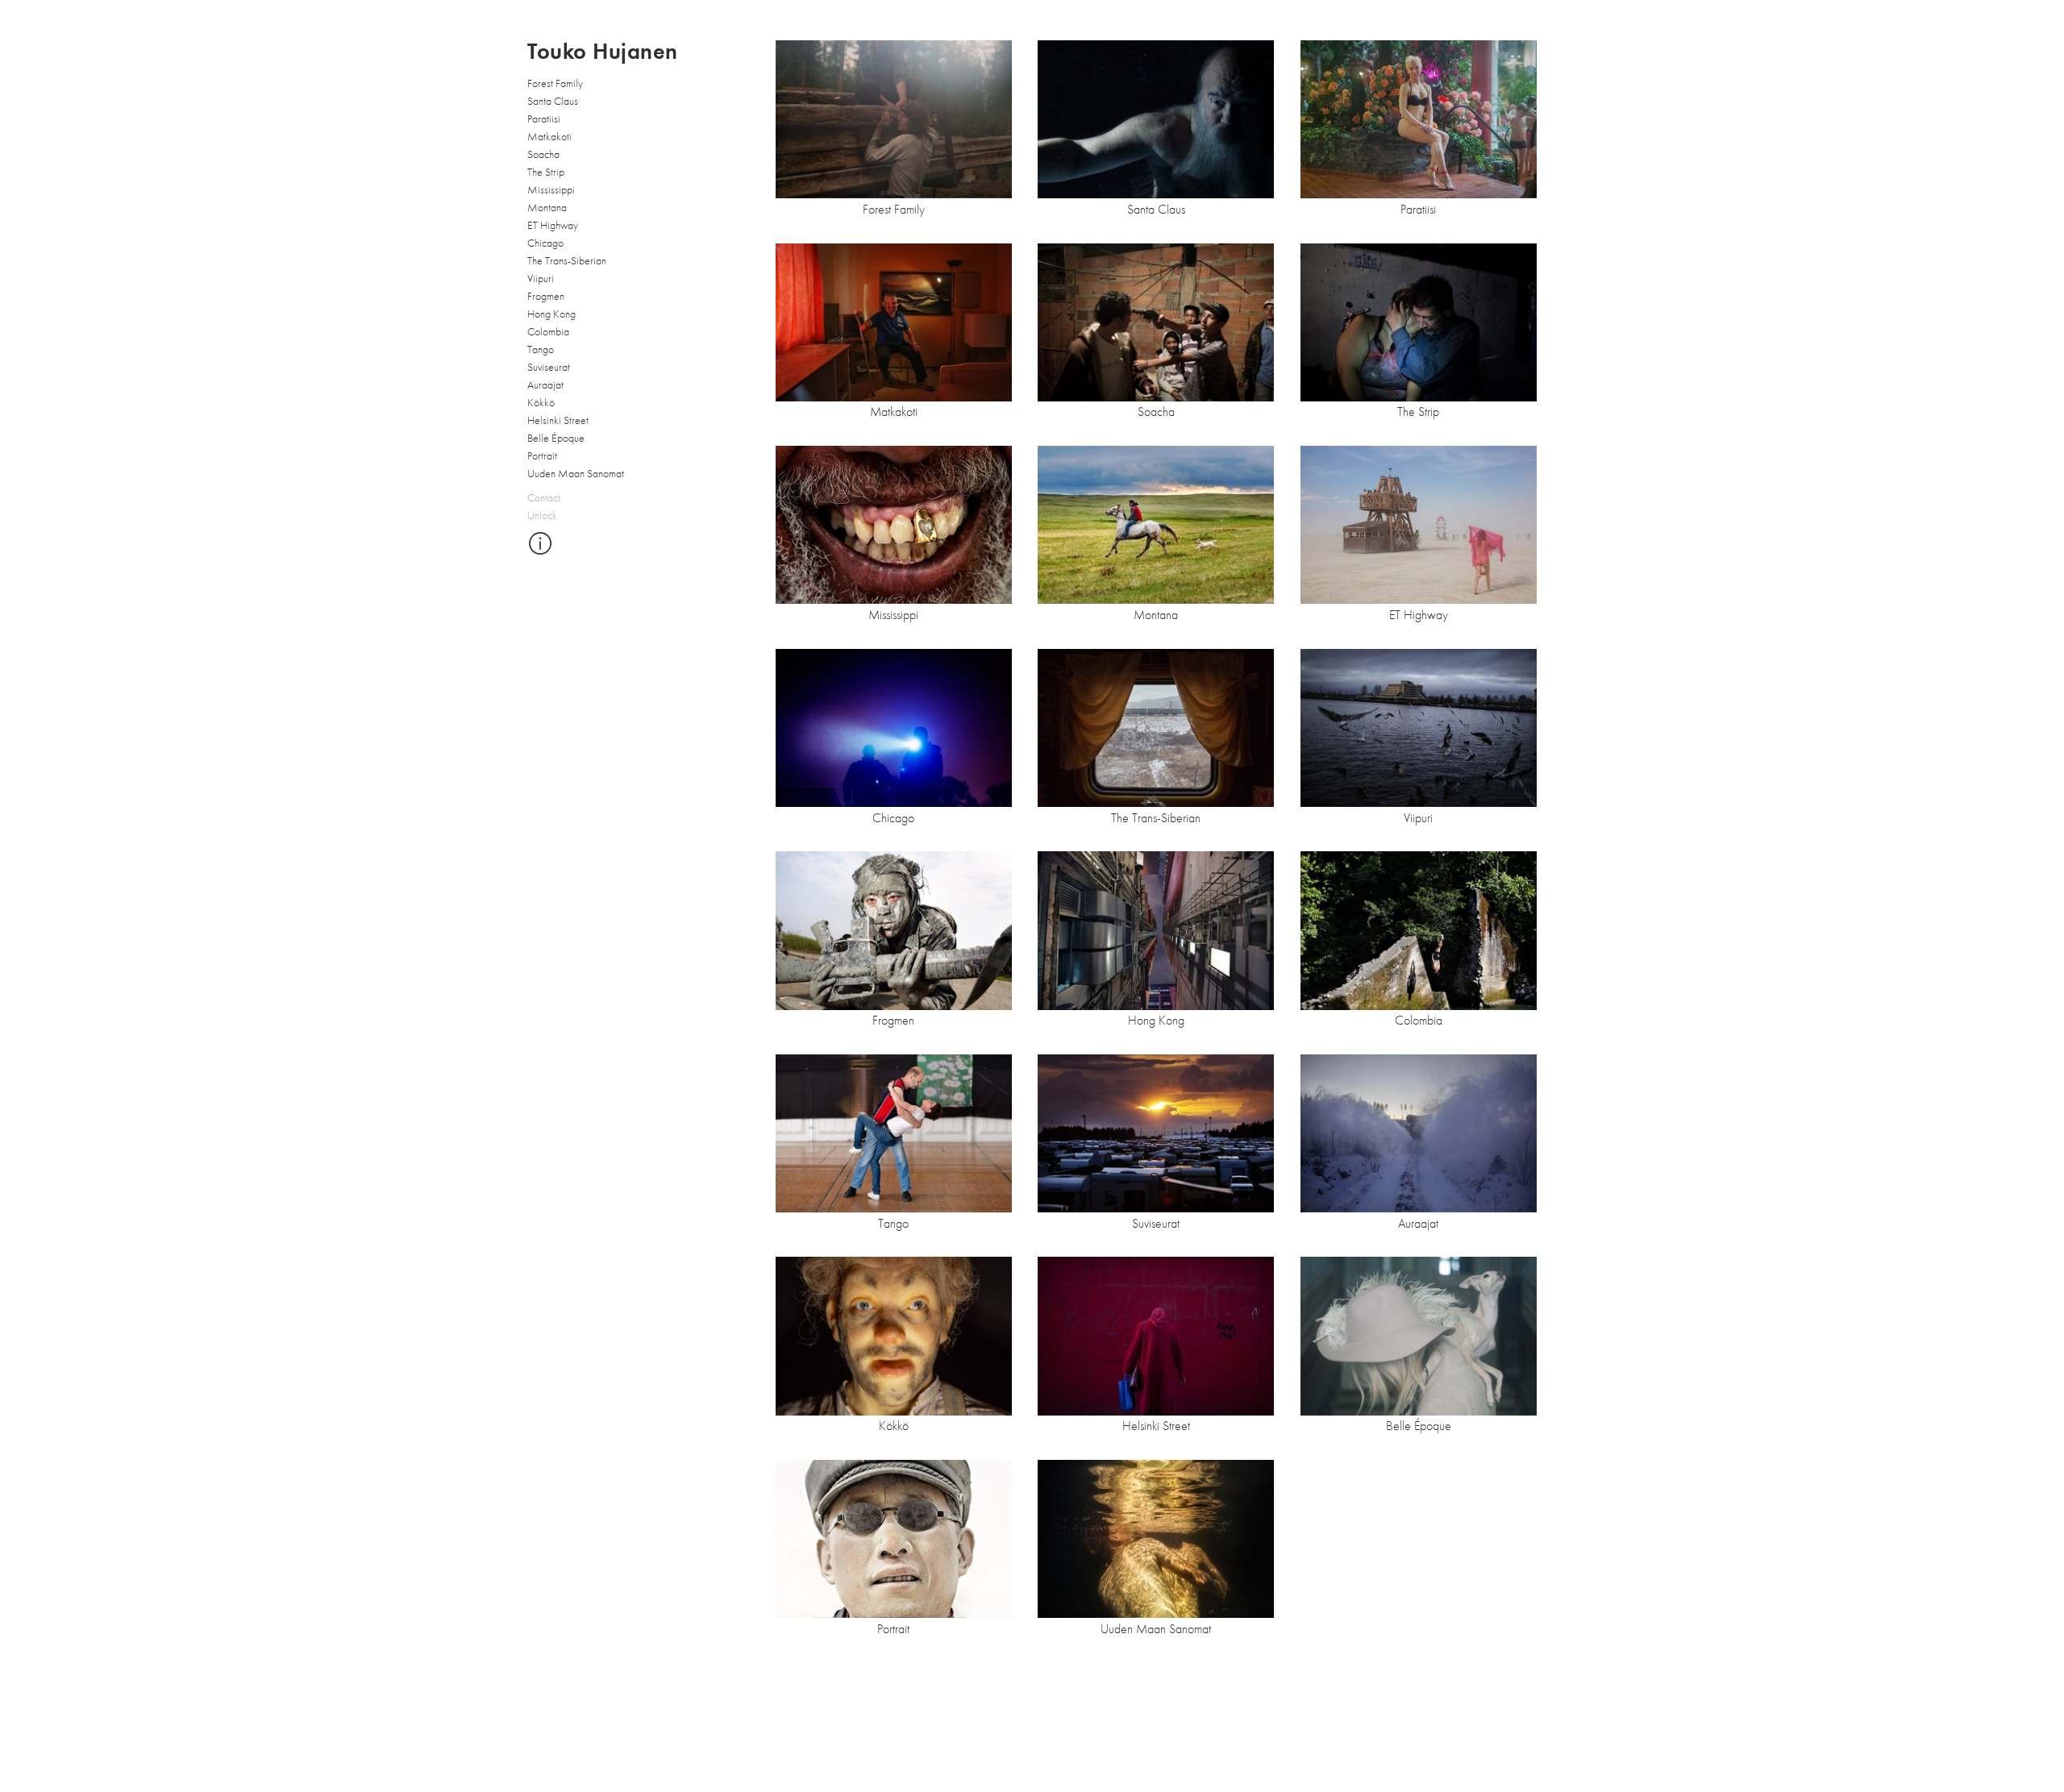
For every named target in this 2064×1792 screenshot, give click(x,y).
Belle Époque (556, 438)
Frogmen (546, 296)
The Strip (546, 172)
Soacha (543, 154)
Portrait (542, 455)
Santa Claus (553, 101)
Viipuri (541, 278)
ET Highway (553, 225)
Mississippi (551, 189)
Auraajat (545, 385)
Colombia (548, 331)
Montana (547, 207)
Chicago (545, 243)
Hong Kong (551, 314)
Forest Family (555, 83)
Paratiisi (544, 118)
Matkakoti (549, 136)
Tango (541, 349)
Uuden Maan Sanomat (576, 473)
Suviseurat (549, 367)
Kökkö (541, 402)
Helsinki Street (558, 420)
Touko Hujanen (603, 52)
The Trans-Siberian (567, 260)
